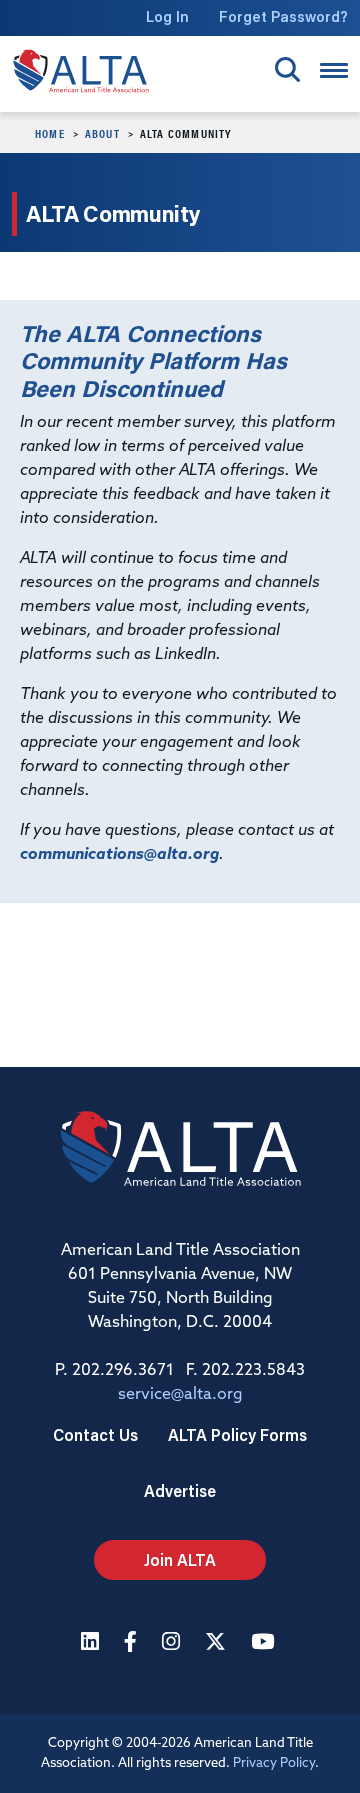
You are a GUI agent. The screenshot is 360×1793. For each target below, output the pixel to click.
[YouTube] (265, 1643)
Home (50, 133)
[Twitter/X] (218, 1643)
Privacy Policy (274, 1763)
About (102, 133)
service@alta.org (180, 1395)
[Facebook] (133, 1643)
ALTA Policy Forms (237, 1434)
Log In (167, 16)
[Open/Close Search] (287, 69)
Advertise (180, 1490)
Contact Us (95, 1434)
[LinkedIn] (92, 1643)
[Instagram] (173, 1643)
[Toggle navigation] (334, 70)
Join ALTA (180, 1559)
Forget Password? (283, 16)
